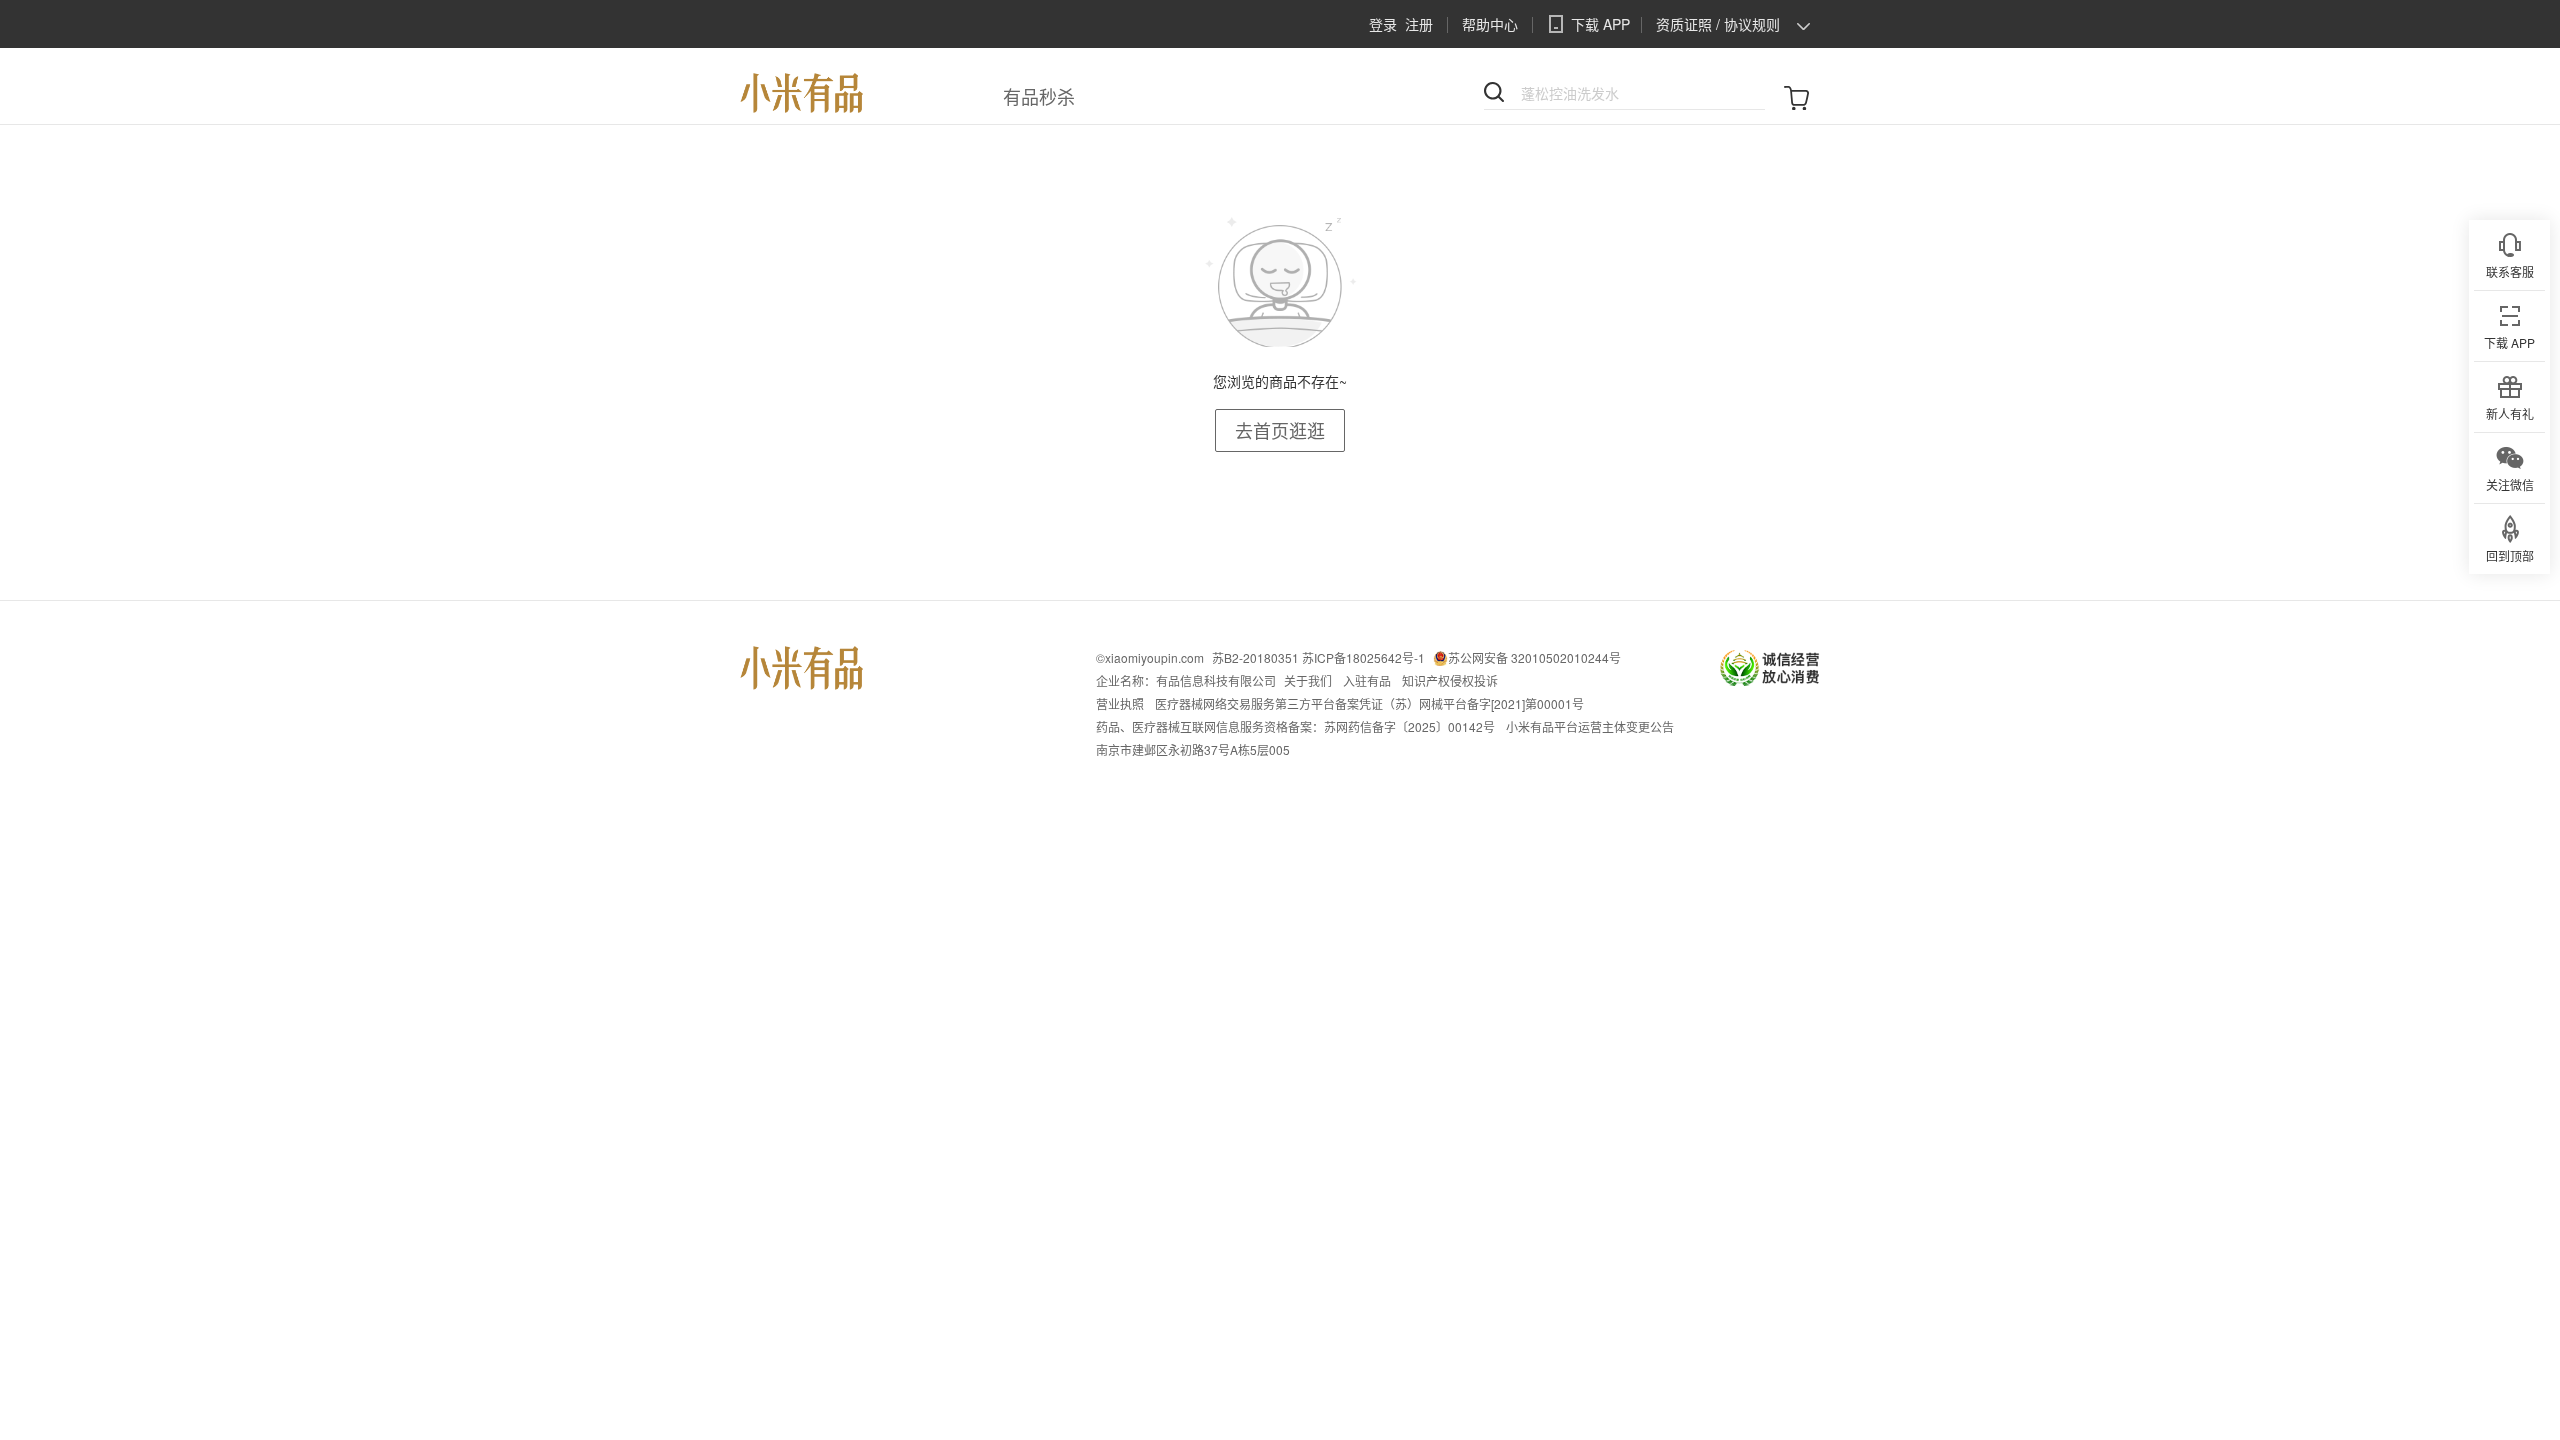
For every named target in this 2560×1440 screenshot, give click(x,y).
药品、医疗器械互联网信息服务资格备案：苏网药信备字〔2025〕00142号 (1295, 726)
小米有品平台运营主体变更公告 (1590, 726)
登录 (1383, 24)
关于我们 (1308, 680)
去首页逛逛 (1280, 430)
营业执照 (1120, 703)
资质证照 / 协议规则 (1718, 24)
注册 (1419, 24)
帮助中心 (1490, 24)
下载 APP (1600, 24)
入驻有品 (1367, 680)
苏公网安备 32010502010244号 (1534, 657)
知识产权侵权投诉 (1450, 680)
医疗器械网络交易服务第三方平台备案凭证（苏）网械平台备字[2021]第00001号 (1369, 703)
